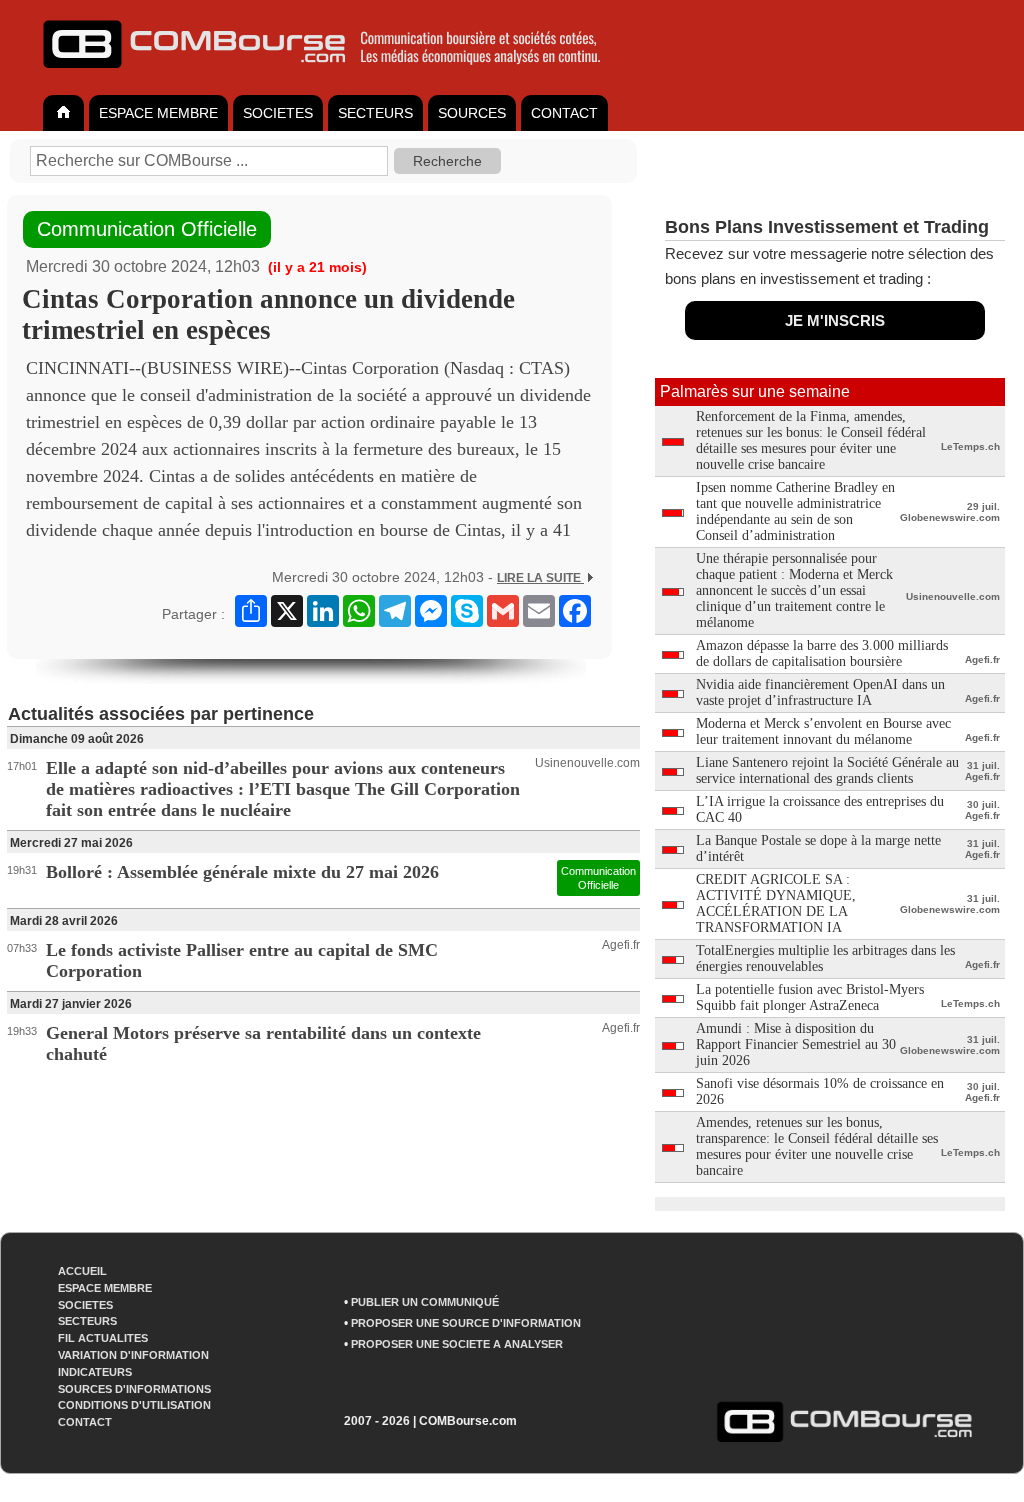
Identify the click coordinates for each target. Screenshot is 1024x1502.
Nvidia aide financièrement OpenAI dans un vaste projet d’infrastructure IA (820, 692)
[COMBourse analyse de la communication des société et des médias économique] (335, 76)
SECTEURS (375, 113)
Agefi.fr (621, 945)
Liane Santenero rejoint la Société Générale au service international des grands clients (827, 770)
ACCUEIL (82, 1271)
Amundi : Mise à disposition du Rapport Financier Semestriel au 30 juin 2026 (796, 1044)
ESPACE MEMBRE (158, 113)
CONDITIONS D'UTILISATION (134, 1405)
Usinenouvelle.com (587, 763)
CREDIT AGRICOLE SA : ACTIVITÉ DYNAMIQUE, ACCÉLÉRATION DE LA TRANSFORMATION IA (776, 903)
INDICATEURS (95, 1372)
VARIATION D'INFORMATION (133, 1355)
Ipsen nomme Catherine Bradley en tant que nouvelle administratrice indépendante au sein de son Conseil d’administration (795, 511)
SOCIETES (278, 113)
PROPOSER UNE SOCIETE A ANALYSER (457, 1344)
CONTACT (564, 113)
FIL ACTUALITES (103, 1338)
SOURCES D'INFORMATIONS (134, 1389)
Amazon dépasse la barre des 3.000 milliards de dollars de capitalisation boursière (822, 653)
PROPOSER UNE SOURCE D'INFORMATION (466, 1323)
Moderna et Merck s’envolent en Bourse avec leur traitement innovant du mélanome (823, 731)
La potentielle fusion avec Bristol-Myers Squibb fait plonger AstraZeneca (810, 997)
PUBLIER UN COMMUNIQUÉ (425, 1302)
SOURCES (472, 113)
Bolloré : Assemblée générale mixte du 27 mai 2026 (242, 872)
